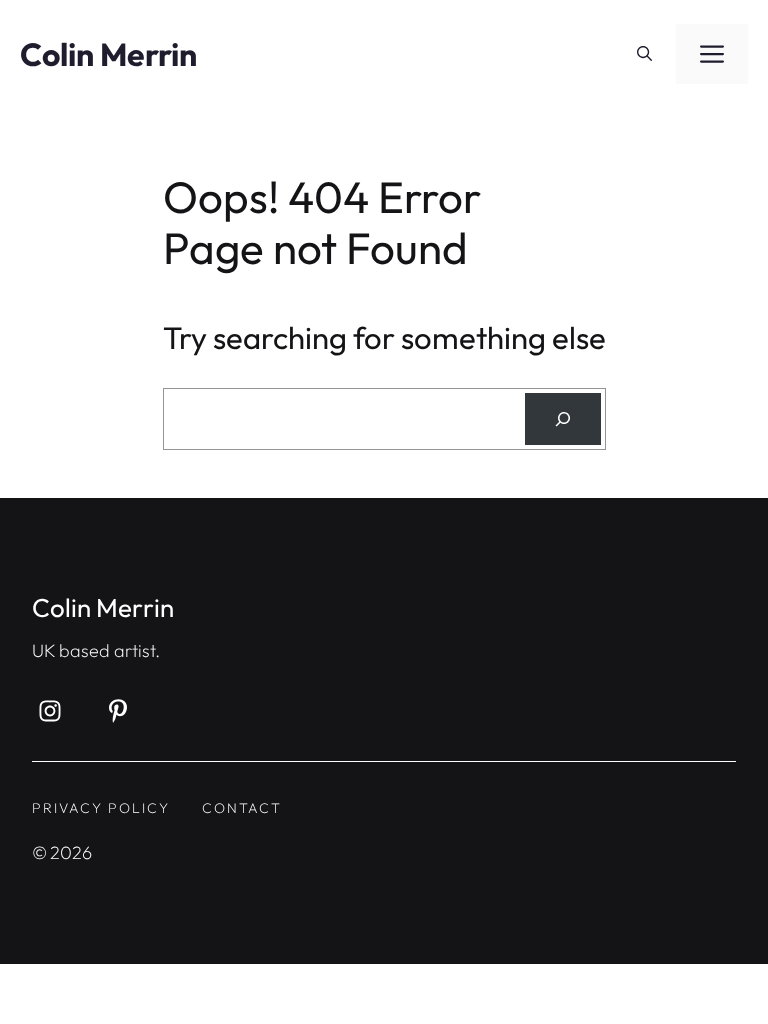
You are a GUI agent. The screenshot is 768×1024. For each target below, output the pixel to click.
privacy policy (101, 808)
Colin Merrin (108, 54)
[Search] (563, 419)
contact (242, 808)
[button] (644, 54)
